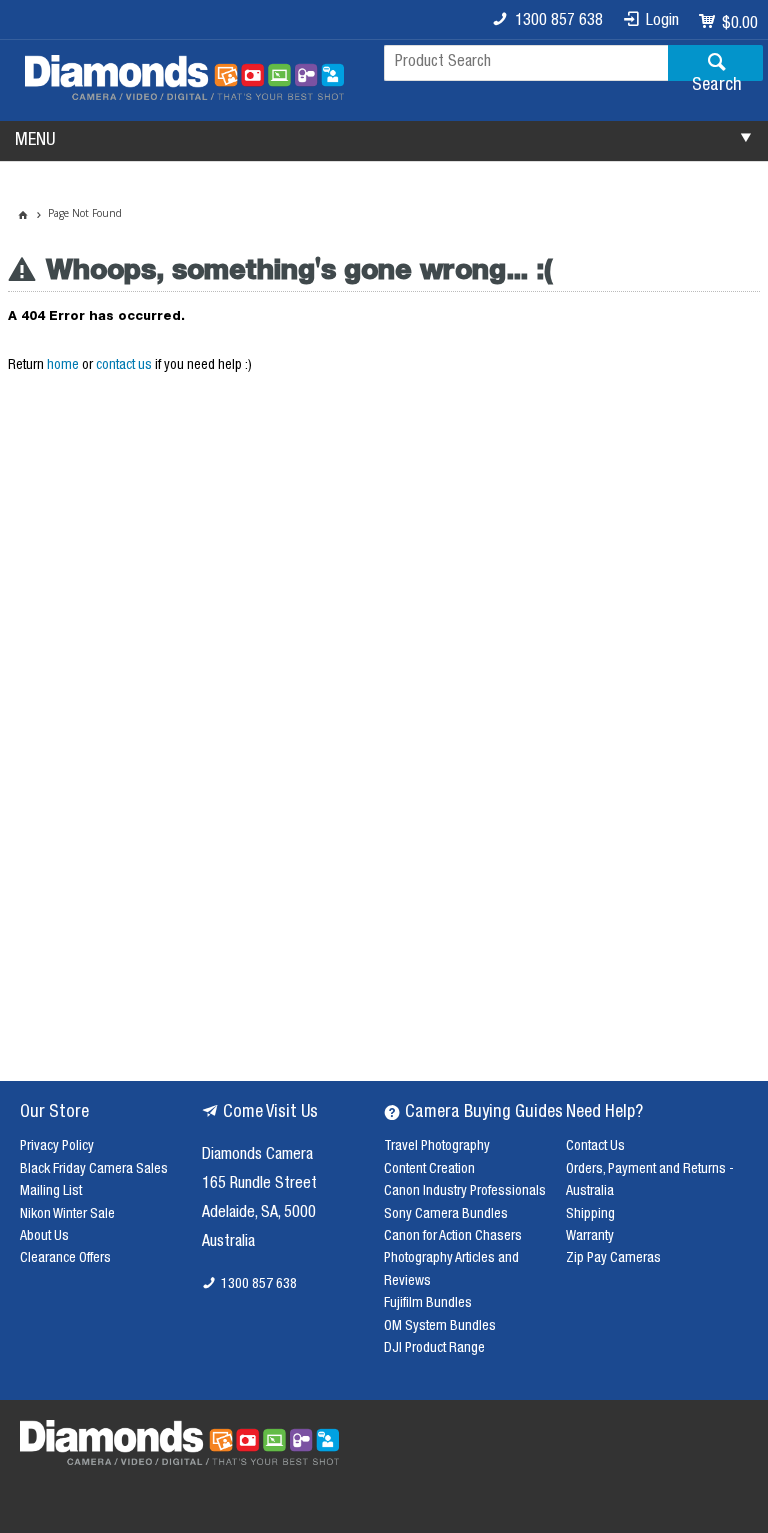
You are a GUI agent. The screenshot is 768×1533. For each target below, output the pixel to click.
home (63, 366)
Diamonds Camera (257, 1156)
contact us (124, 366)
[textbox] (526, 63)
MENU (35, 141)
